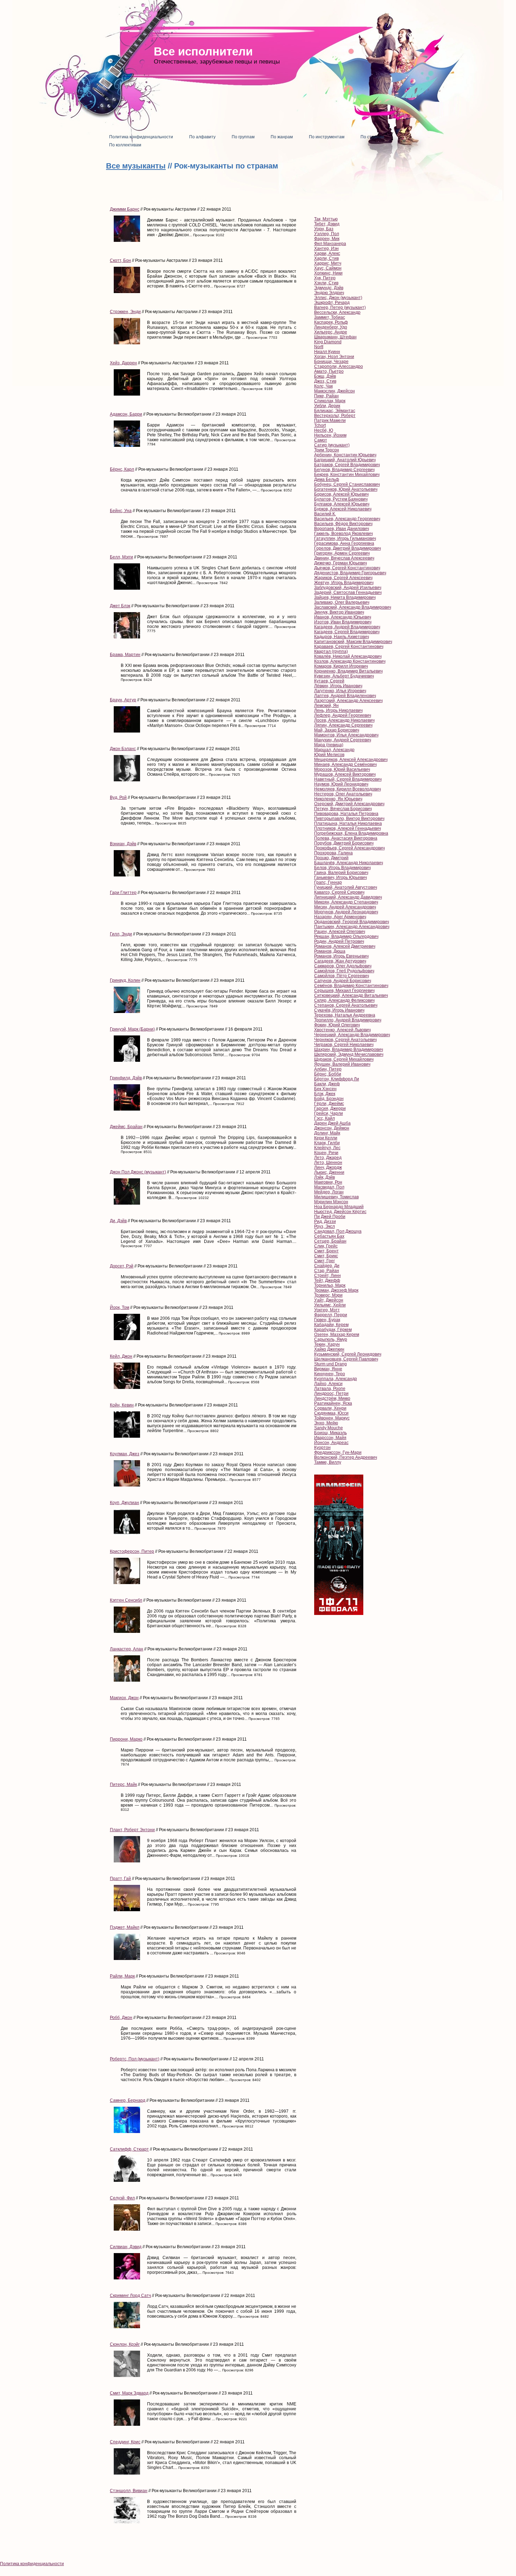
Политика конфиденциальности (32, 2564)
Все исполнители (203, 51)
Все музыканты (136, 166)
